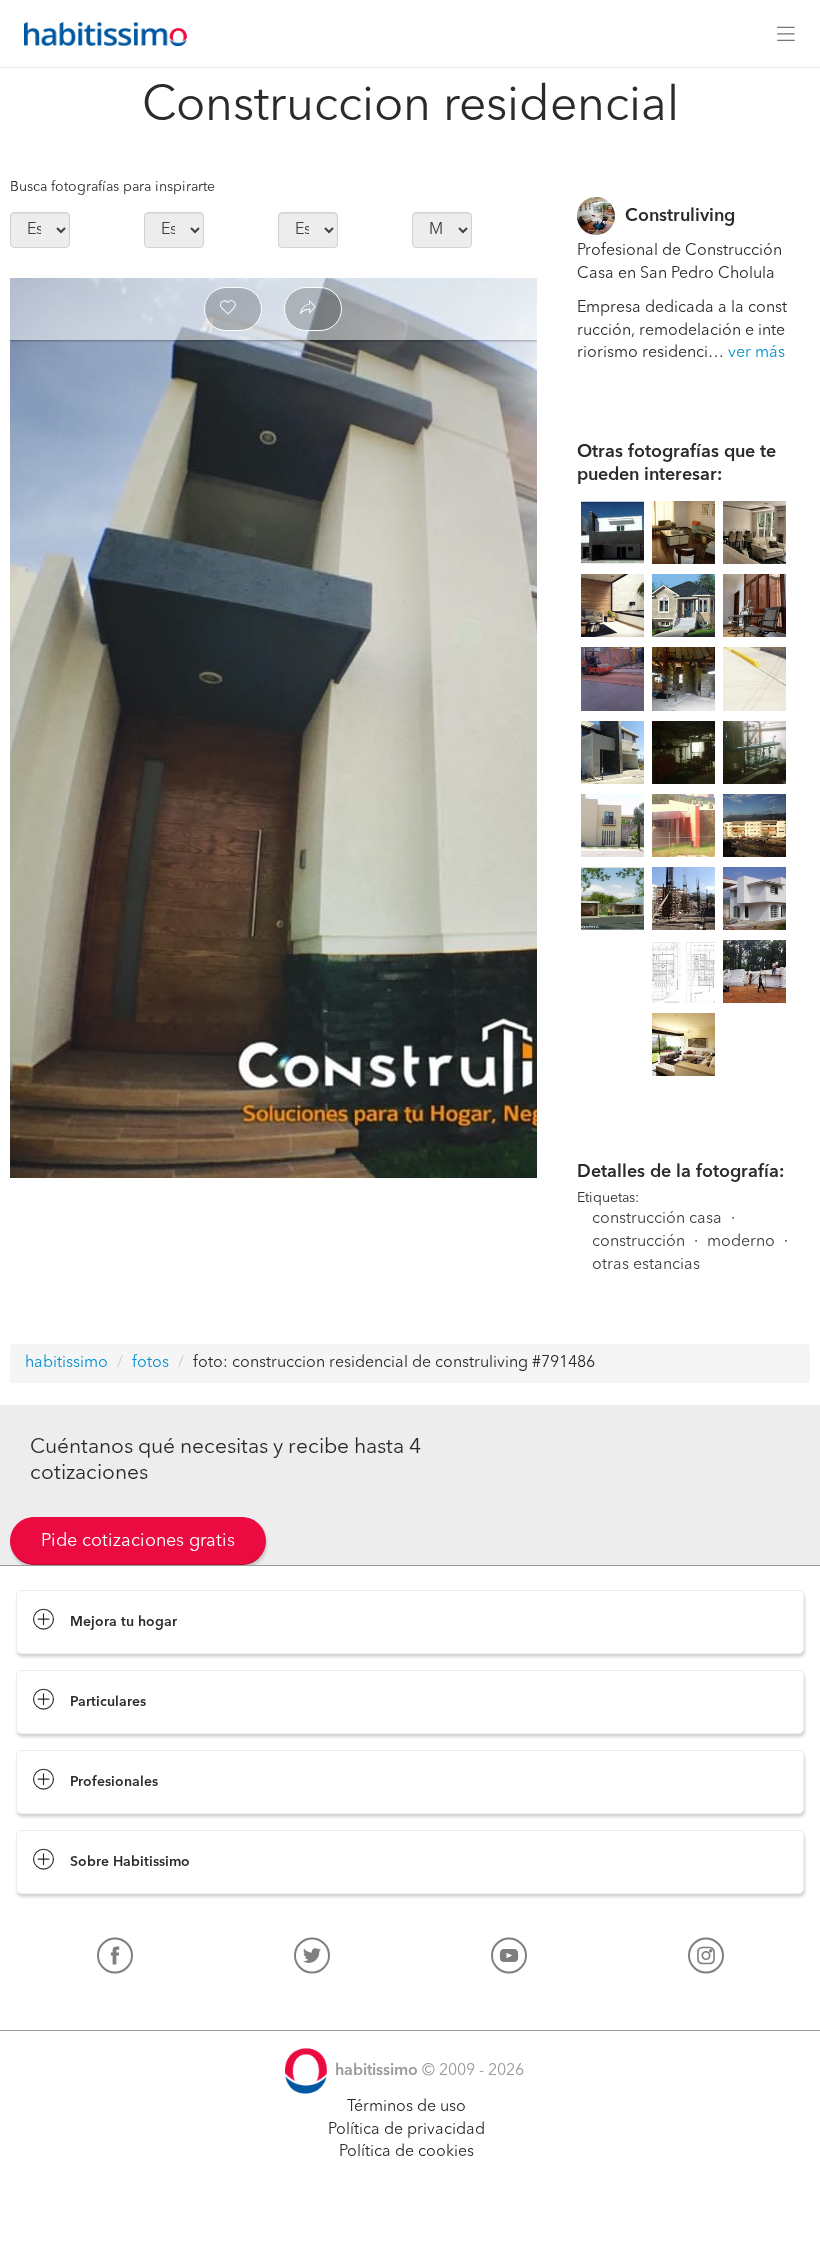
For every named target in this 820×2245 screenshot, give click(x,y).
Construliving (680, 216)
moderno (741, 1242)
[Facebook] (115, 1960)
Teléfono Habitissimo (92, 2002)
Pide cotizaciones (410, 2211)
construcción (638, 1242)
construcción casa (657, 1219)
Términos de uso (406, 2107)
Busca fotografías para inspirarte (112, 187)
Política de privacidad (406, 2130)
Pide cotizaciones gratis (138, 1541)
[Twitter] (312, 1960)
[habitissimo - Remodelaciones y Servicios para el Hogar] (100, 34)
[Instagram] (706, 1960)
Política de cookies (406, 2152)
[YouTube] (509, 1960)
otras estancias (646, 1265)
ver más (756, 353)
